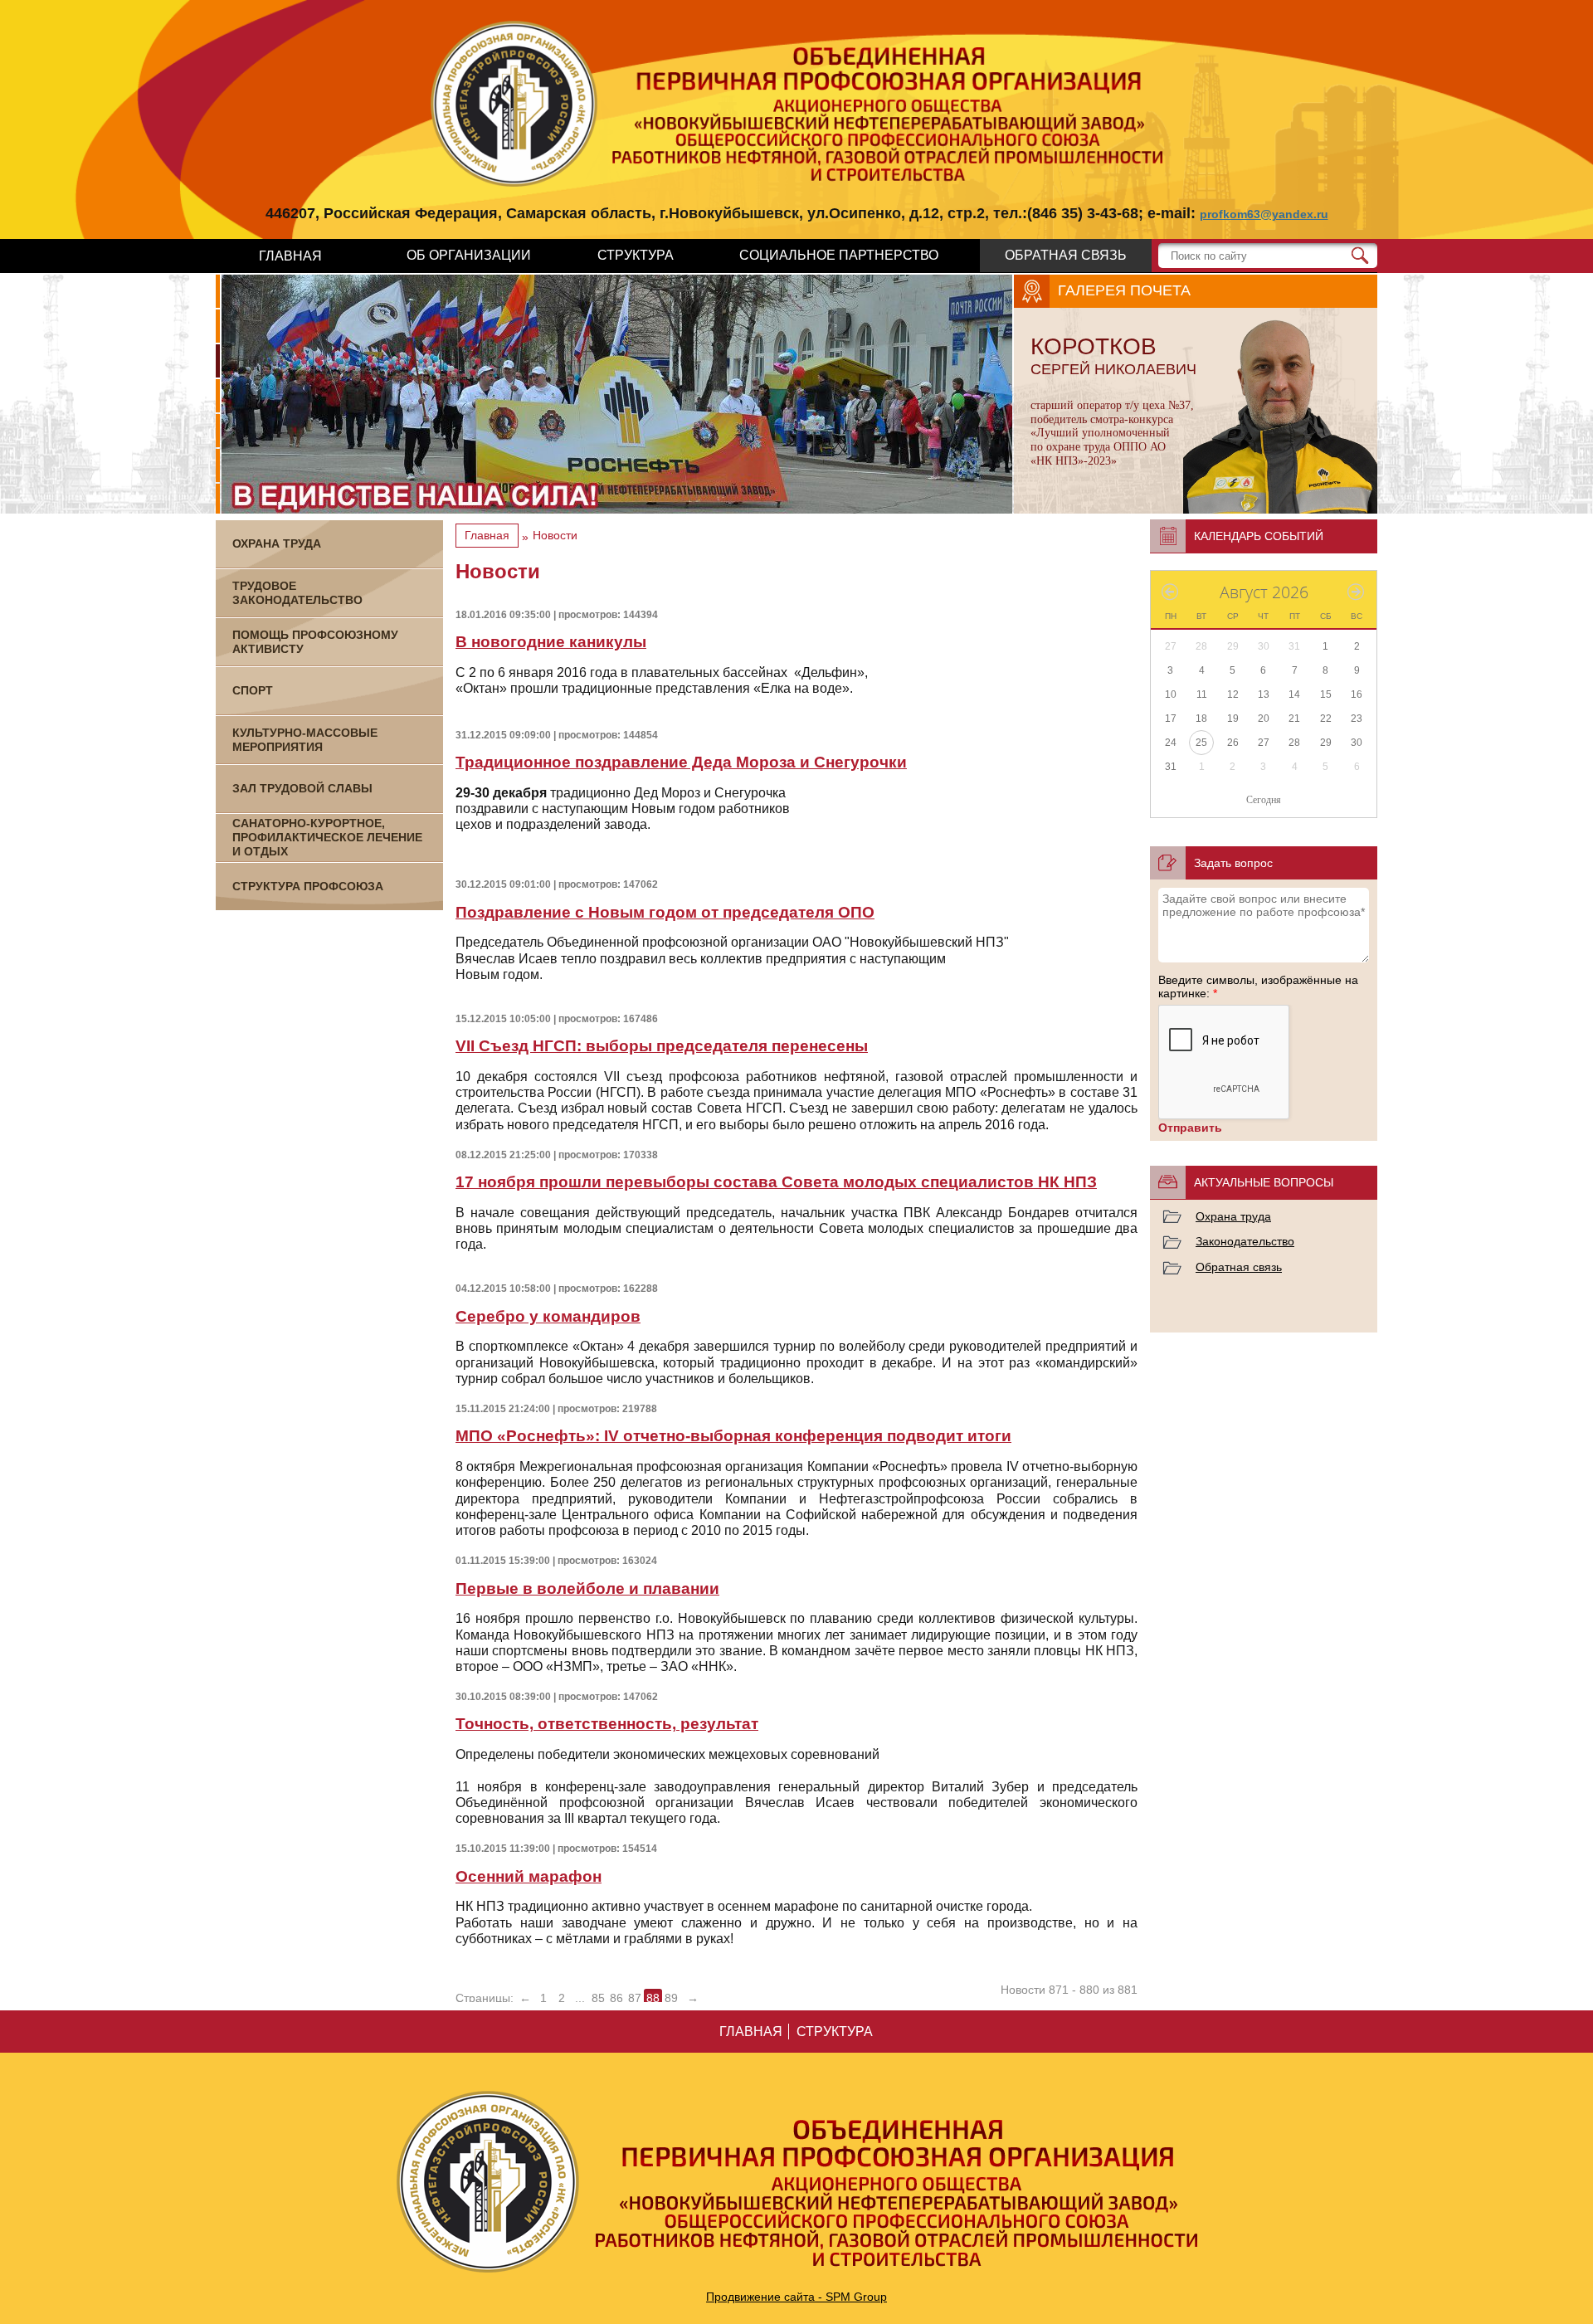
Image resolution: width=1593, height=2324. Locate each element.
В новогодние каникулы (551, 642)
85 (598, 1998)
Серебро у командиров (548, 1316)
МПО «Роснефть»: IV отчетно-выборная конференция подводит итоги (733, 1436)
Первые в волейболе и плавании (587, 1588)
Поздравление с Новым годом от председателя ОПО (665, 912)
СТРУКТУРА (636, 255)
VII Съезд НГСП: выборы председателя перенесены (662, 1046)
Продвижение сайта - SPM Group (796, 2297)
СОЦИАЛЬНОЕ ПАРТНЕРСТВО (839, 255)
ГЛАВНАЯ (290, 256)
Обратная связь (1239, 1267)
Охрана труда (1233, 1216)
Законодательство (1245, 1241)
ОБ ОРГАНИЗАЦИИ (469, 255)
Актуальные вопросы (1264, 1182)
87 (635, 1998)
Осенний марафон (529, 1876)
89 (671, 1998)
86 (616, 1998)
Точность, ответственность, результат (607, 1724)
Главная (487, 535)
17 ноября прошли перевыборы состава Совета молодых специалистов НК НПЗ (776, 1182)
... (580, 1998)
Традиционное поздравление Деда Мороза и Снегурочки (681, 762)
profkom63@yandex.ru (1264, 214)
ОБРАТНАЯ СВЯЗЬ (1066, 255)
